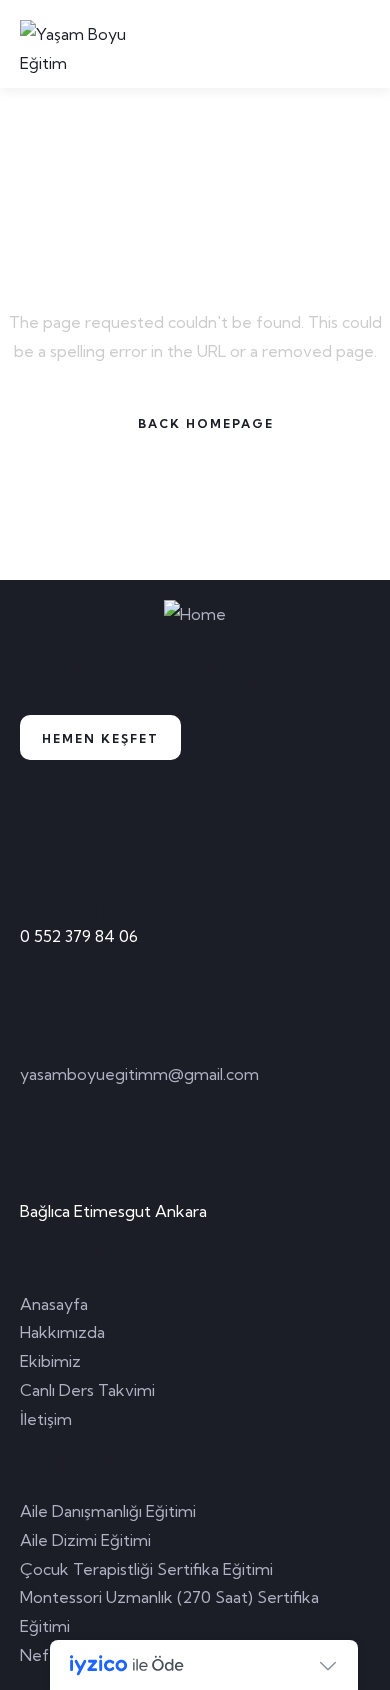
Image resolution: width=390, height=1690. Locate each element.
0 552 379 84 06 (79, 936)
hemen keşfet (100, 738)
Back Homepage (206, 423)
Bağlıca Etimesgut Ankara (113, 1211)
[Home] (195, 614)
